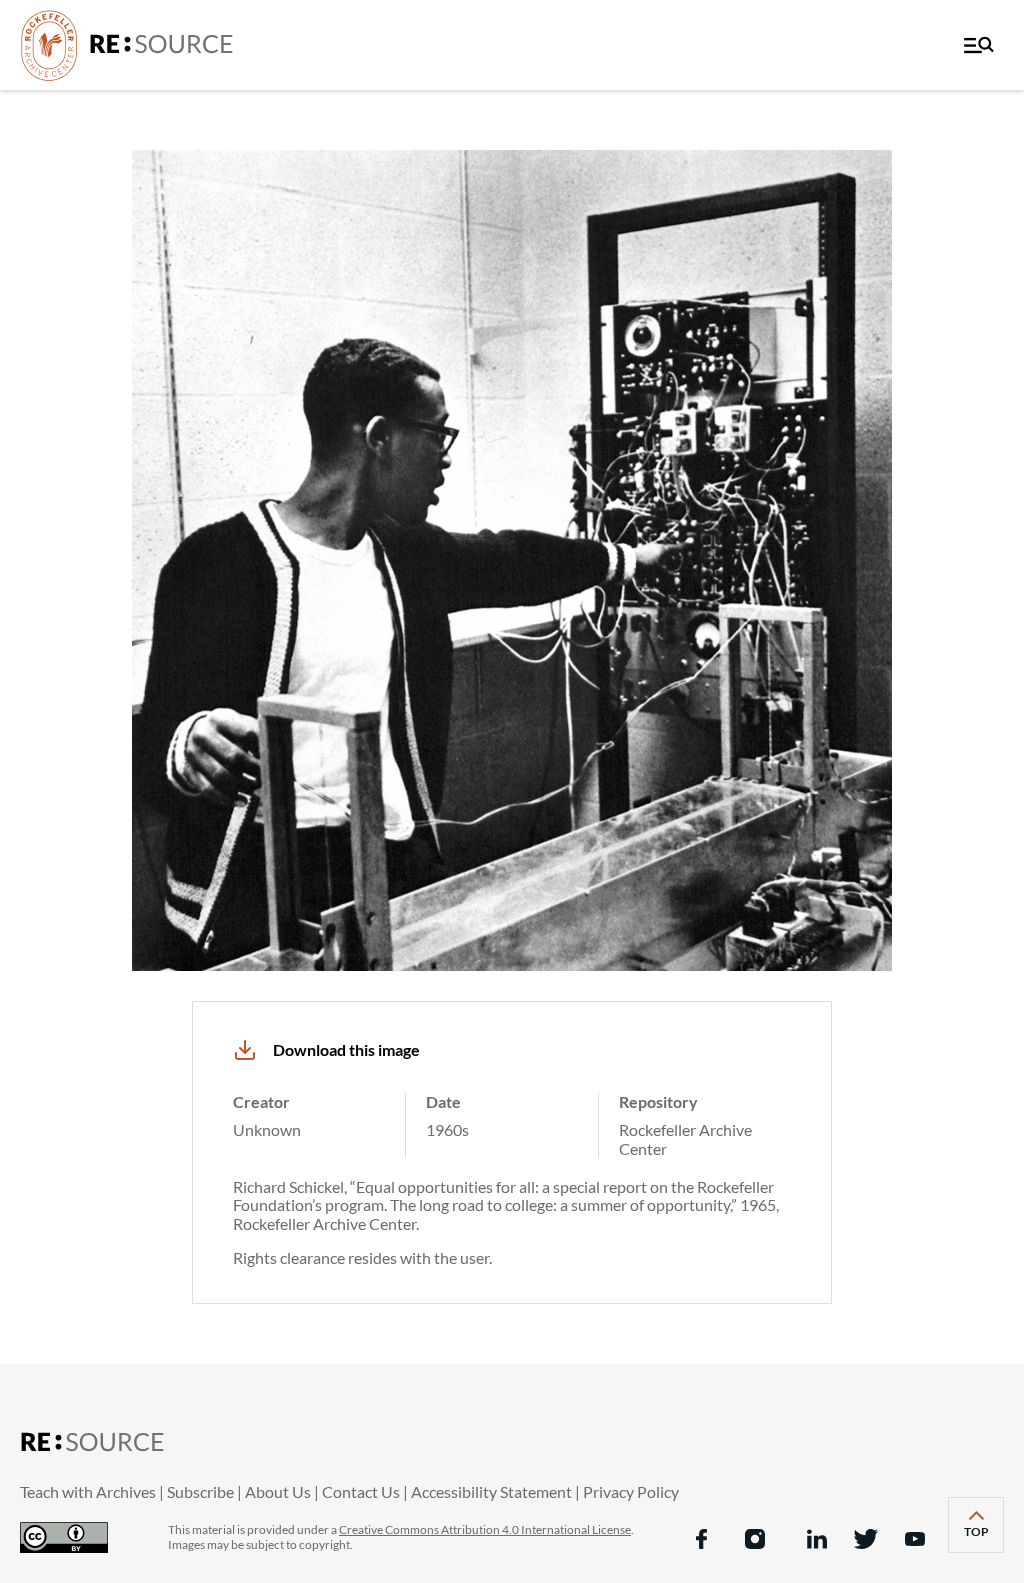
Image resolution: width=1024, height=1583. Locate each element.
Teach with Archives (88, 1491)
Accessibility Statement (491, 1491)
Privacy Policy (631, 1491)
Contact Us (361, 1491)
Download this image (346, 1049)
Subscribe (200, 1491)
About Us (278, 1491)
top (984, 1537)
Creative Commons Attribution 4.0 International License (485, 1529)
